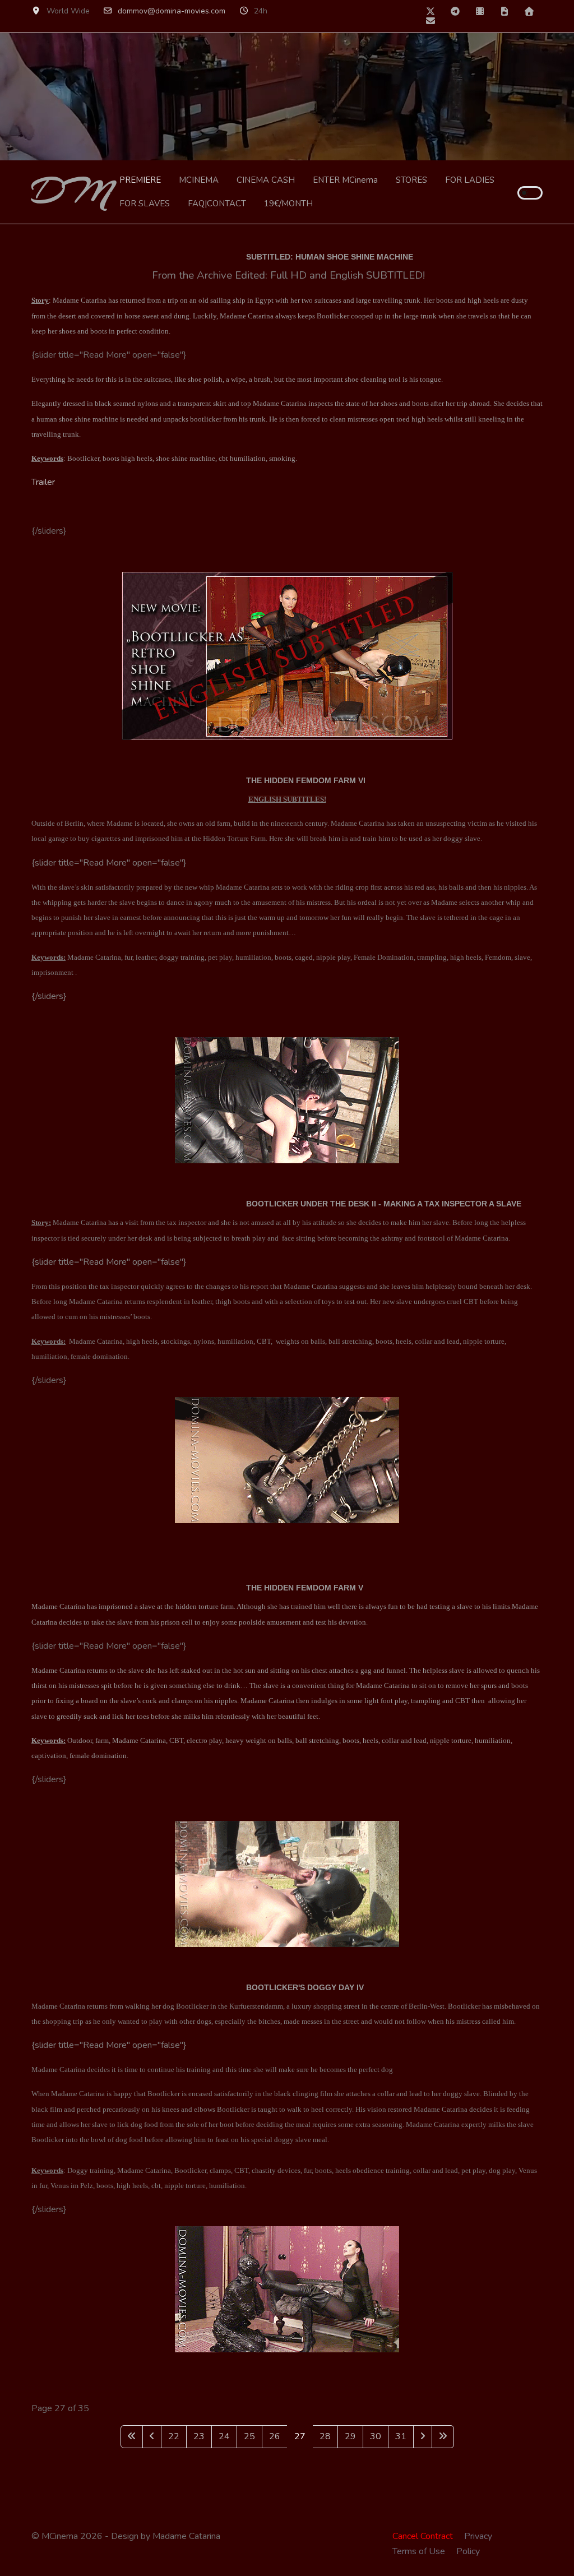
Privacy (478, 2536)
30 (376, 2436)
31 (401, 2436)
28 (325, 2436)
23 (199, 2436)
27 (300, 2436)
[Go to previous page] (152, 2437)
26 (275, 2436)
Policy (468, 2551)
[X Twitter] (430, 12)
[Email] (430, 21)
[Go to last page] (443, 2437)
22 (174, 2436)
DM (71, 192)
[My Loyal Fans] (480, 12)
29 (350, 2436)
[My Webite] (529, 12)
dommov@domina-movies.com (172, 11)
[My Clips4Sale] (504, 12)
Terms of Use (419, 2551)
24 (224, 2436)
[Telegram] (455, 12)
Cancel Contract (423, 2536)
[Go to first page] (132, 2437)
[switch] (530, 193)
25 (249, 2436)
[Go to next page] (423, 2437)
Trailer (43, 482)
